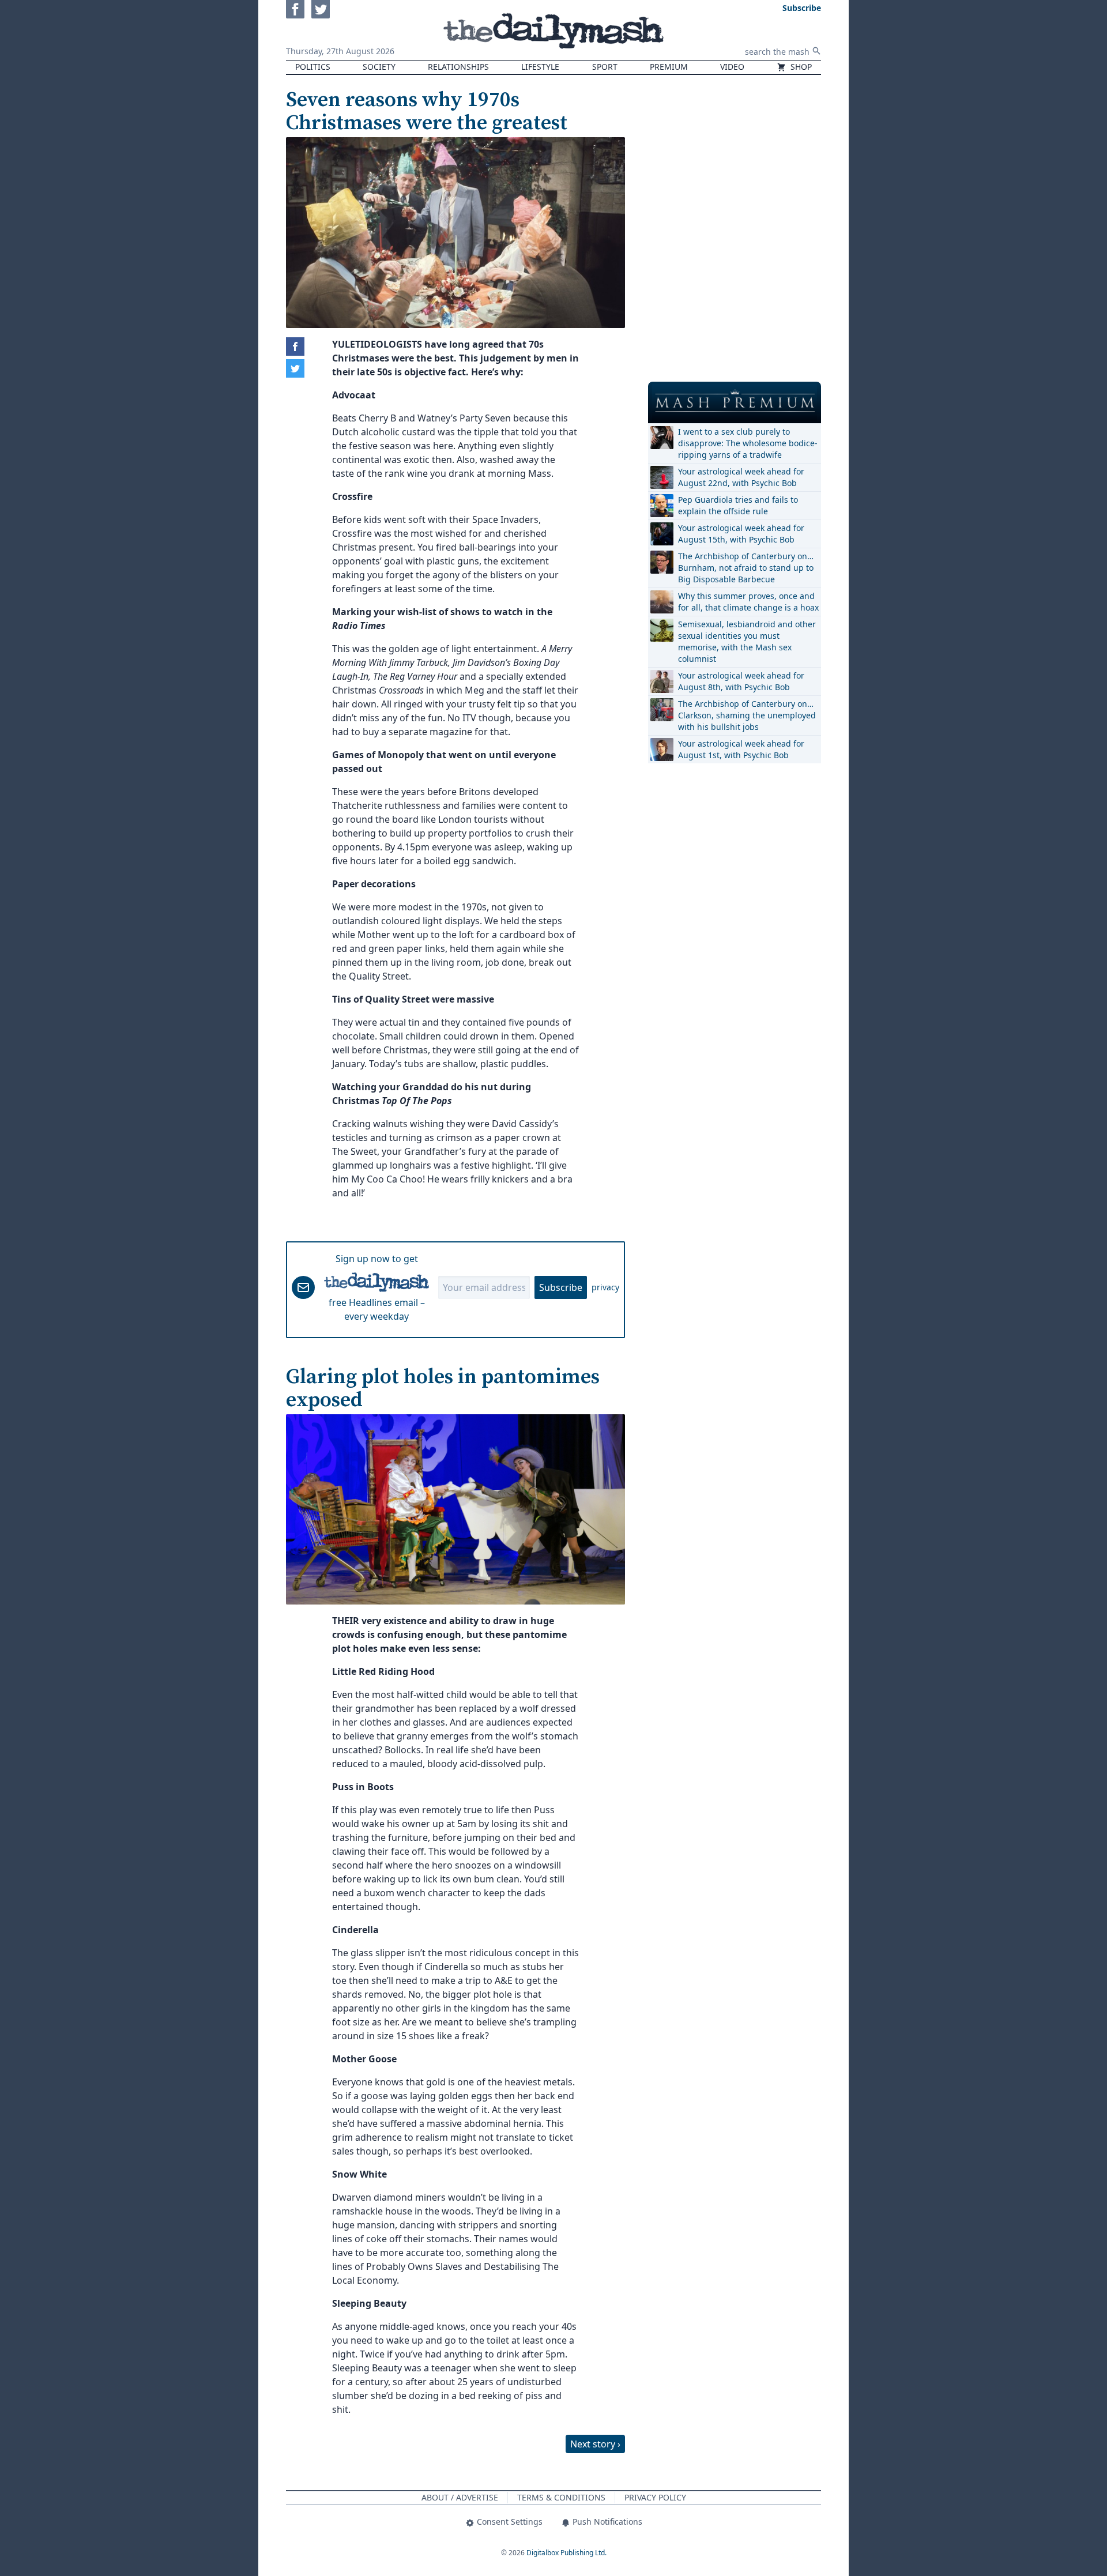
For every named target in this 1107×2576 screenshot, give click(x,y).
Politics (313, 67)
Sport (605, 67)
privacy (605, 1287)
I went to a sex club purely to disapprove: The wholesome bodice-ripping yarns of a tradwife (748, 443)
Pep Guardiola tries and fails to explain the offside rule (738, 505)
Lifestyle (540, 67)
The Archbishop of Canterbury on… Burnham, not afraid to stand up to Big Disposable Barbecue (746, 568)
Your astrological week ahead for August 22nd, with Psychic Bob (741, 477)
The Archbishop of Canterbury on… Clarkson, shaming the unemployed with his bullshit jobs (747, 715)
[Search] (816, 51)
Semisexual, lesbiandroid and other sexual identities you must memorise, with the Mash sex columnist (747, 641)
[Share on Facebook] (295, 347)
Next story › (595, 2444)
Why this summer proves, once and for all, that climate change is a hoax (748, 602)
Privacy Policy (655, 2497)
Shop (800, 67)
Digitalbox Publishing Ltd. (566, 2553)
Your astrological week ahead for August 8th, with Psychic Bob (741, 681)
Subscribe (561, 1287)
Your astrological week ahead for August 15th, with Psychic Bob (741, 534)
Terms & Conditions (561, 2497)
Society (379, 67)
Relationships (458, 67)
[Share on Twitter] (295, 368)
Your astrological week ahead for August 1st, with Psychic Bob (741, 749)
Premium (669, 67)
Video (732, 67)
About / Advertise (460, 2497)
